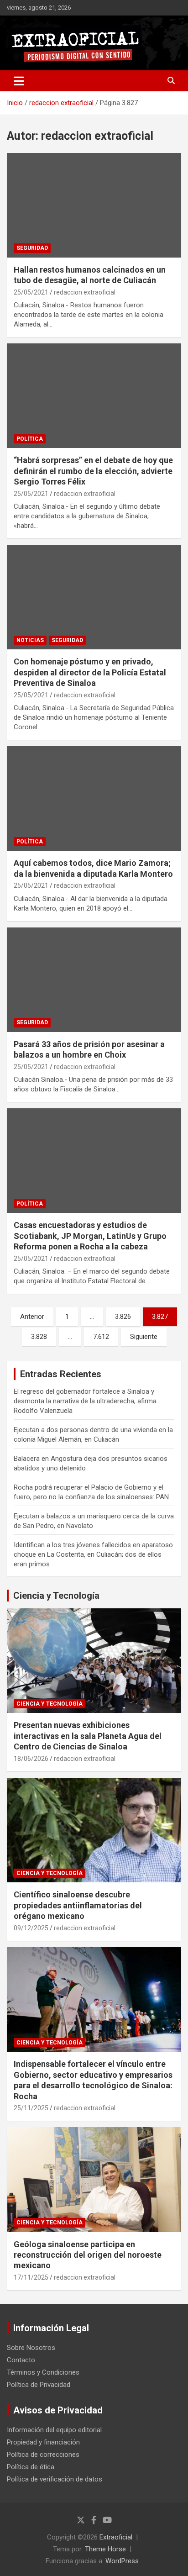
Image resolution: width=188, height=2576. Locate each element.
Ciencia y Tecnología (56, 1596)
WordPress (122, 2561)
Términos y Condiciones (43, 2372)
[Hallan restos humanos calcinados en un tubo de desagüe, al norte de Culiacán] (94, 205)
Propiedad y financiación (43, 2442)
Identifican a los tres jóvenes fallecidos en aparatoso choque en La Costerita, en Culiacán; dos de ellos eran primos (93, 1554)
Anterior (32, 1317)
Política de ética (31, 2467)
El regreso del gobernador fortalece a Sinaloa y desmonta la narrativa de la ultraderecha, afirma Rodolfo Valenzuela (85, 1401)
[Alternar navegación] (19, 81)
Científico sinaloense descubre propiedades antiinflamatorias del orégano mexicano (78, 1905)
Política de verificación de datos (55, 2479)
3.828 (39, 1337)
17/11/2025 (31, 2277)
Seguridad (32, 248)
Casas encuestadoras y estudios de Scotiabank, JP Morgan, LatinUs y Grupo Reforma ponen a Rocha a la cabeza (90, 1236)
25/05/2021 (31, 292)
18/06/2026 (31, 1759)
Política (30, 439)
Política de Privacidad (39, 2385)
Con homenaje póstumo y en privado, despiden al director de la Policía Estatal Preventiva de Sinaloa (90, 672)
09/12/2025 (31, 1928)
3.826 (123, 1317)
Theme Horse (105, 2549)
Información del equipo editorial (54, 2430)
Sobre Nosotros (31, 2348)
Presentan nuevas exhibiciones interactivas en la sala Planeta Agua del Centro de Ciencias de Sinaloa (88, 1736)
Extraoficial (116, 2537)
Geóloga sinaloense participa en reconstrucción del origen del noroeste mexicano (88, 2255)
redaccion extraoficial (85, 292)
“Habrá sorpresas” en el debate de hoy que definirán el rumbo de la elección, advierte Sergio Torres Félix (93, 471)
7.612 (101, 1337)
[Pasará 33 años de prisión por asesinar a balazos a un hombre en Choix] (94, 980)
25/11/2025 (31, 2108)
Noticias (30, 640)
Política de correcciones (43, 2455)
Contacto (21, 2360)
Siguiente (144, 1337)
